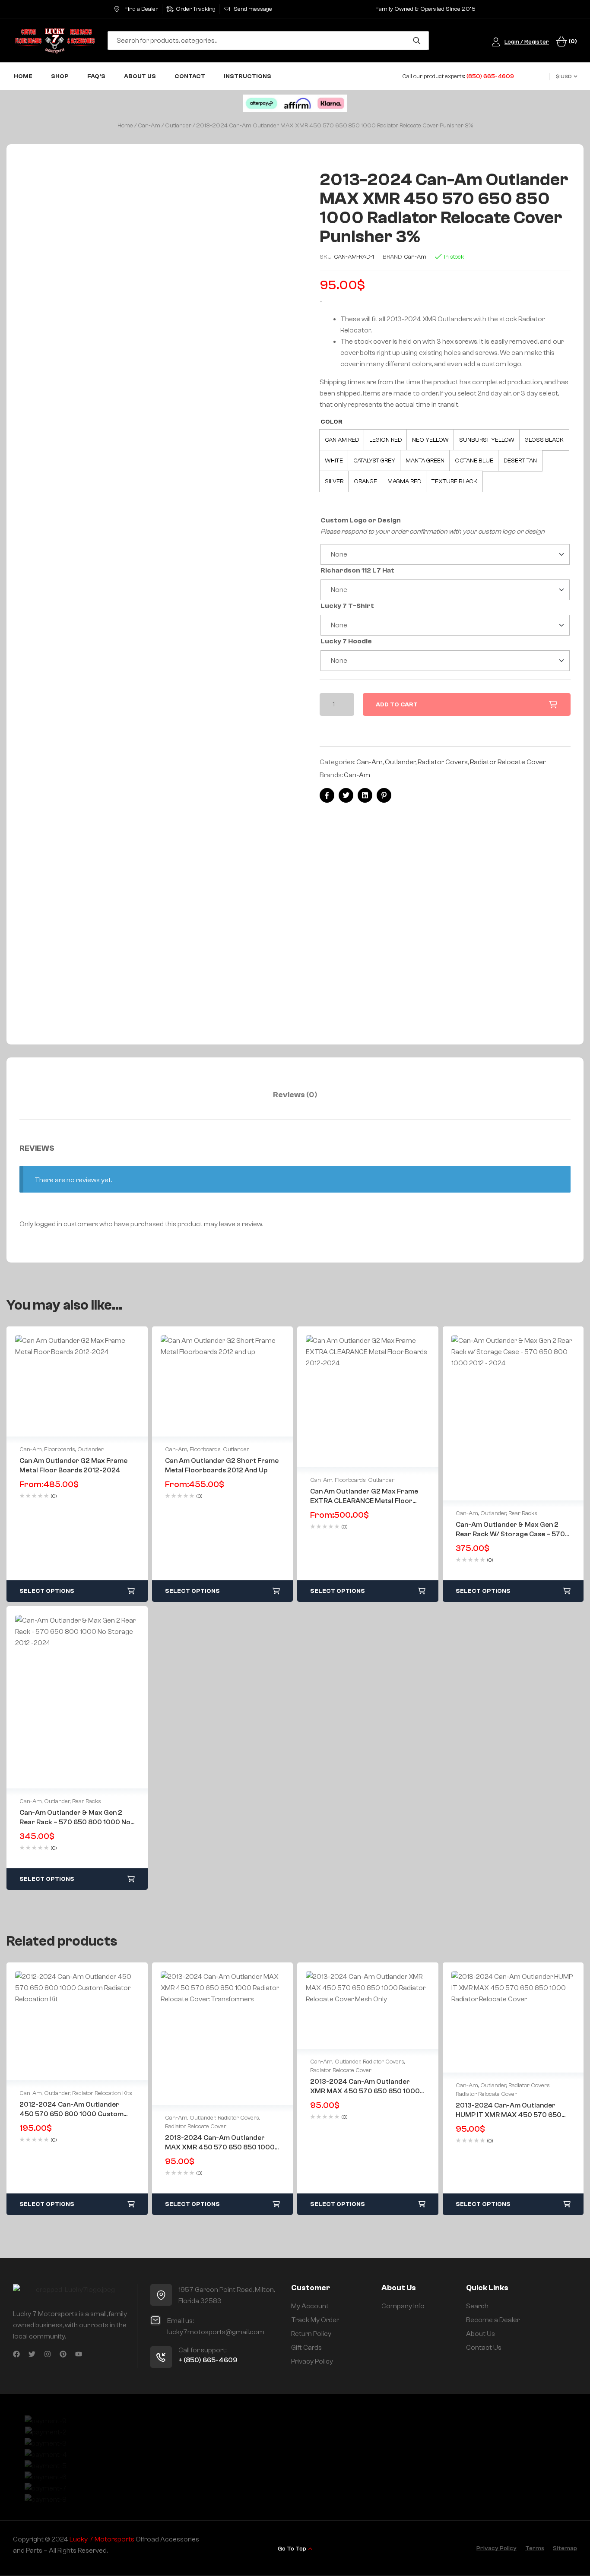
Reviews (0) (295, 1095)
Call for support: (202, 2350)
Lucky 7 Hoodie (346, 641)
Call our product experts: (458, 76)
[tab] (295, 1095)
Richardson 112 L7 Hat (357, 570)
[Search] (417, 41)
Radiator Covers (443, 762)
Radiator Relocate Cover (508, 762)
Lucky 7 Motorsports (102, 2539)
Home (125, 126)
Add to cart (397, 705)
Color (331, 422)
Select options (47, 1591)
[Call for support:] (161, 2357)
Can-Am (149, 126)
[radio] (342, 440)
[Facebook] (16, 2354)
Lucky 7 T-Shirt (347, 606)
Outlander (178, 126)
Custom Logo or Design (361, 520)
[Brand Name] (46, 2421)
